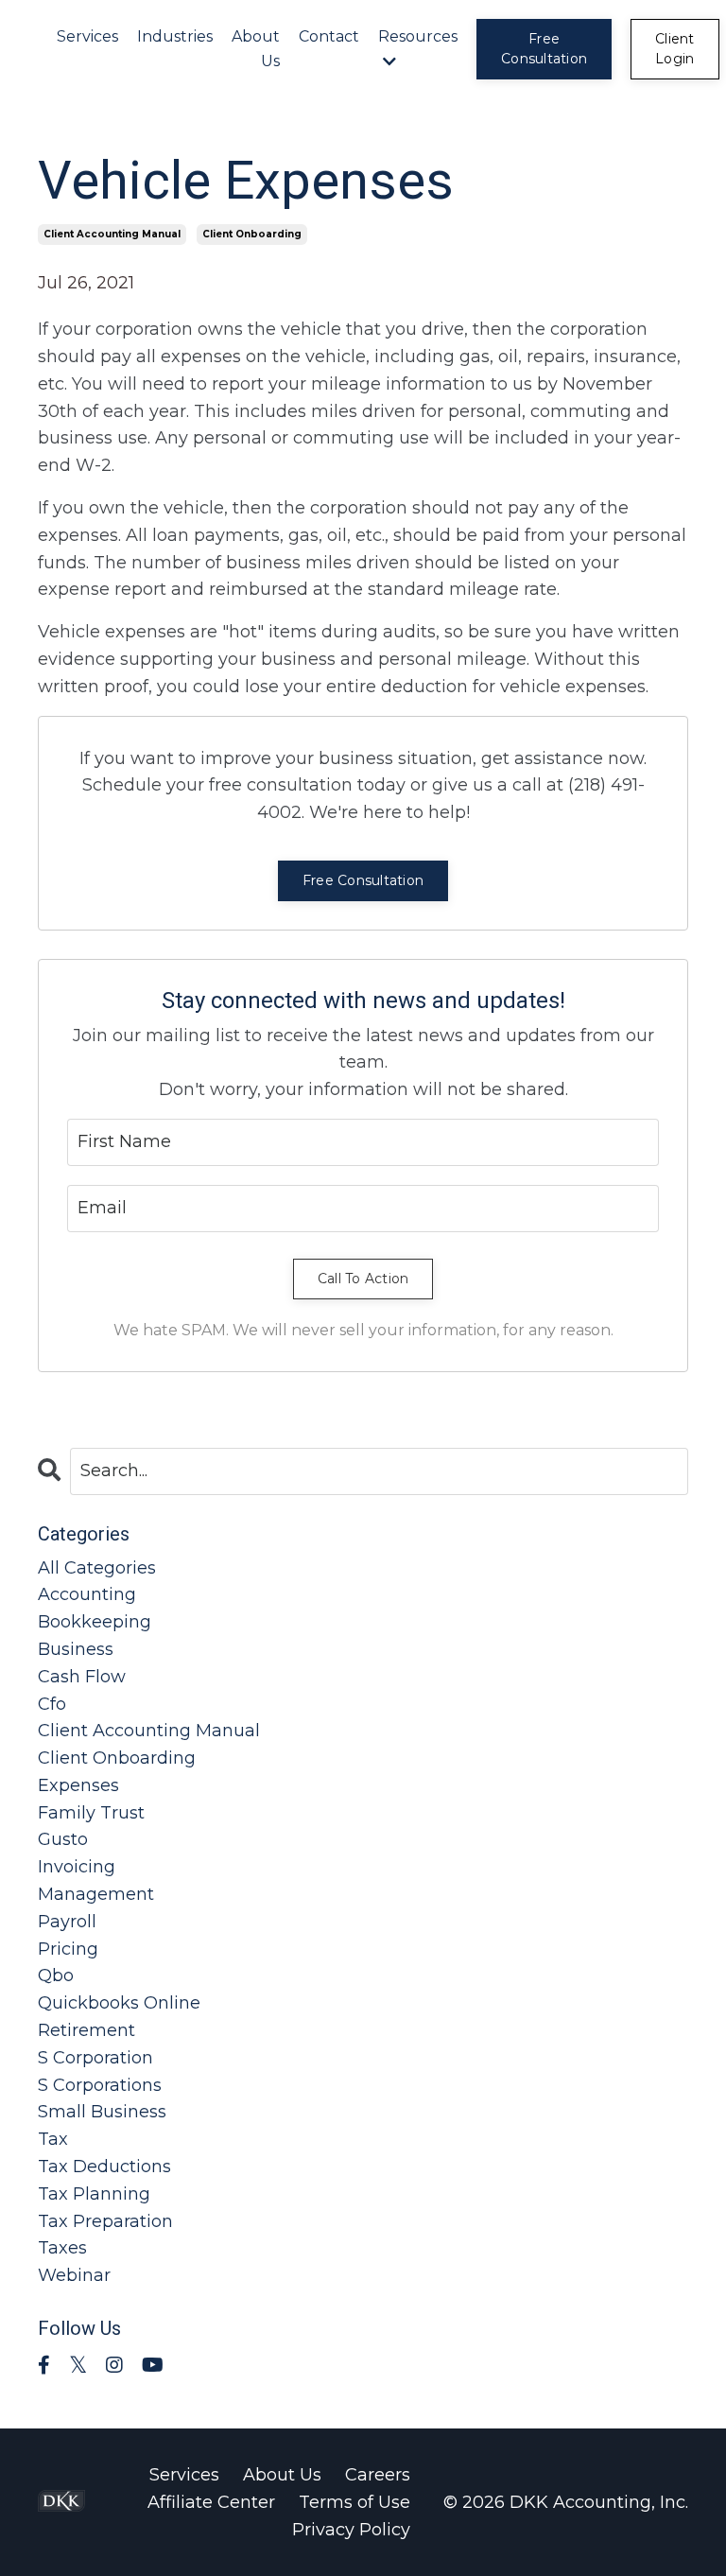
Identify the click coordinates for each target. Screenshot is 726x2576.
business (76, 1649)
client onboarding (252, 234)
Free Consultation (363, 880)
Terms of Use (354, 2502)
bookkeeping (95, 1622)
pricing (68, 1949)
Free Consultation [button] (544, 49)
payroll (67, 1922)
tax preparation (105, 2221)
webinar (74, 2275)
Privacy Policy (351, 2530)
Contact (329, 36)
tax (53, 2139)
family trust (91, 1813)
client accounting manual (112, 234)
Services (87, 36)
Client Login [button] (675, 49)
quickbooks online (119, 2003)
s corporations (100, 2085)
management (96, 1894)
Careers (378, 2475)
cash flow (82, 1677)
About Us (256, 49)
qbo (56, 1976)
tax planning (94, 2194)
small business (102, 2112)
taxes (62, 2248)
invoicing (77, 1867)
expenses (78, 1785)
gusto (63, 1839)
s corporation (95, 2058)
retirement (86, 2030)
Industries (175, 36)
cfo (52, 1704)
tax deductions (104, 2167)
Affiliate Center (211, 2502)
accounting (87, 1594)
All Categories (97, 1568)
